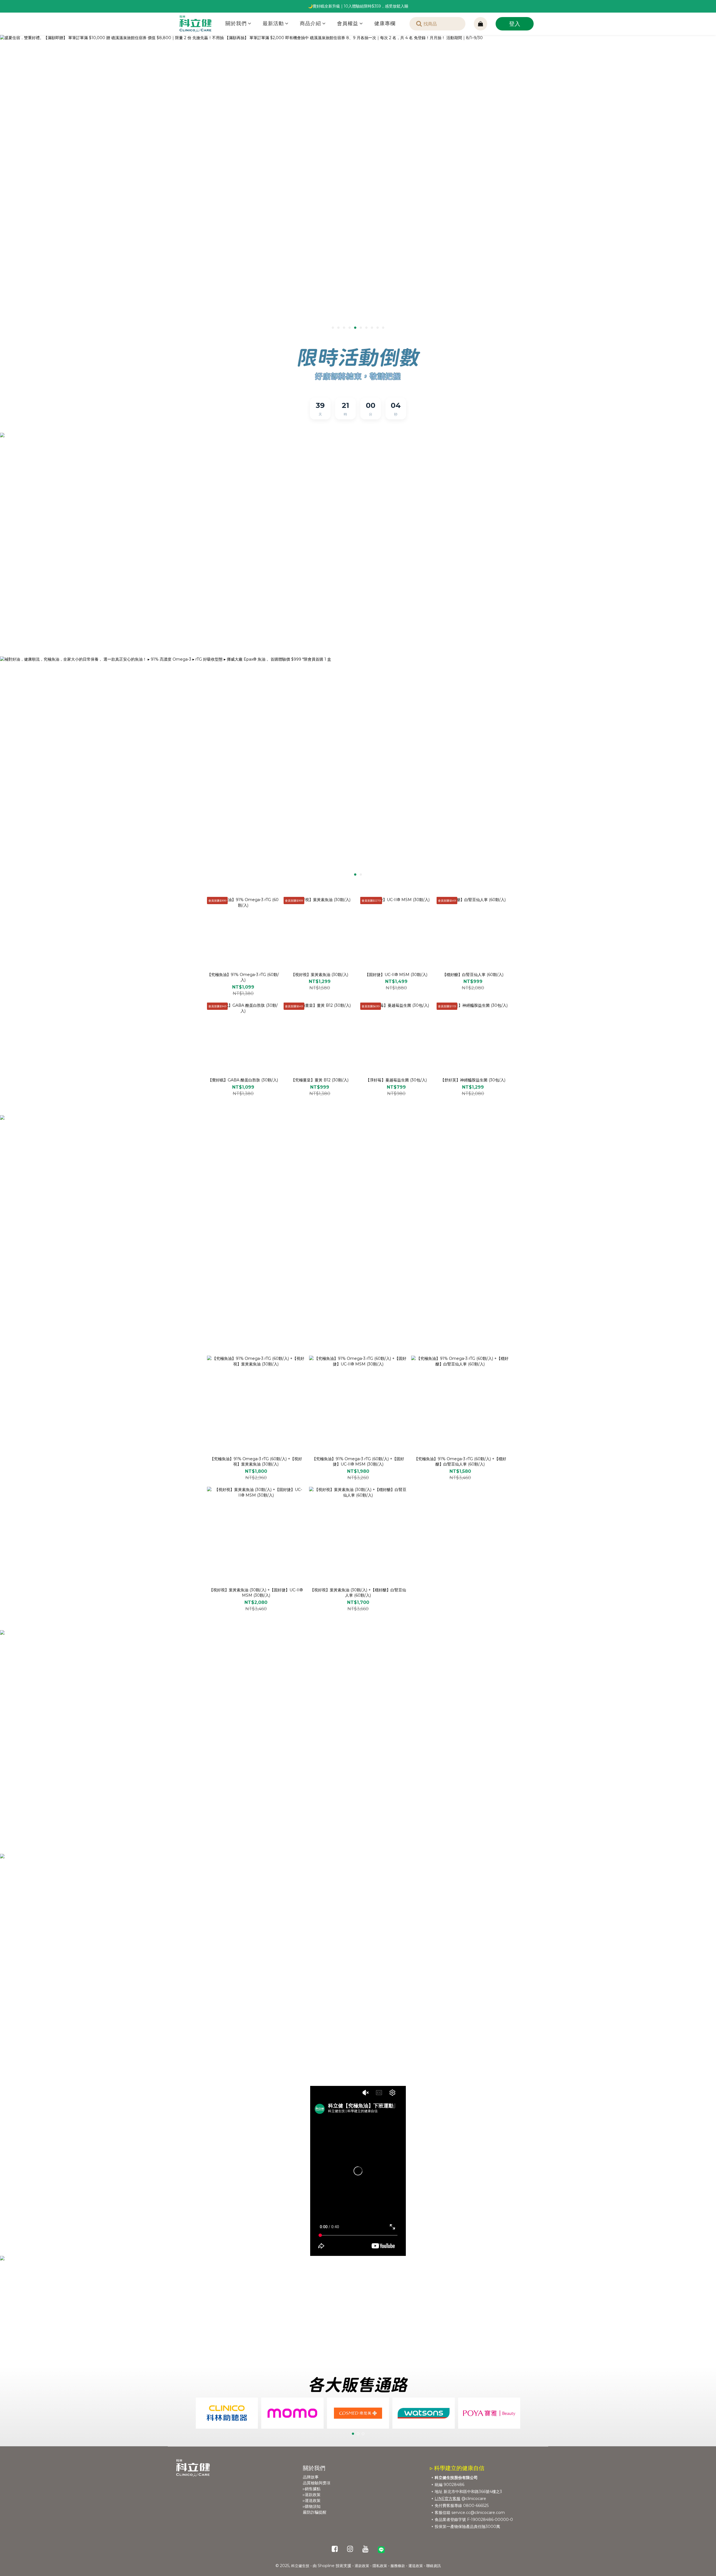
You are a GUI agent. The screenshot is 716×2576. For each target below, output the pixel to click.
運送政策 (416, 2566)
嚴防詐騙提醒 (315, 2512)
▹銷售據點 (312, 2489)
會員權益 (348, 23)
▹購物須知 (312, 2506)
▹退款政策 (312, 2495)
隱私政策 (380, 2566)
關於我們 (236, 23)
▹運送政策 (312, 2501)
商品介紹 (310, 23)
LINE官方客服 (447, 2499)
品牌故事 (311, 2477)
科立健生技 (300, 2566)
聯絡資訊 (434, 2566)
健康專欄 (385, 23)
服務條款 (398, 2566)
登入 (515, 24)
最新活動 (273, 23)
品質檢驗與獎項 (317, 2483)
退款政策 (362, 2566)
